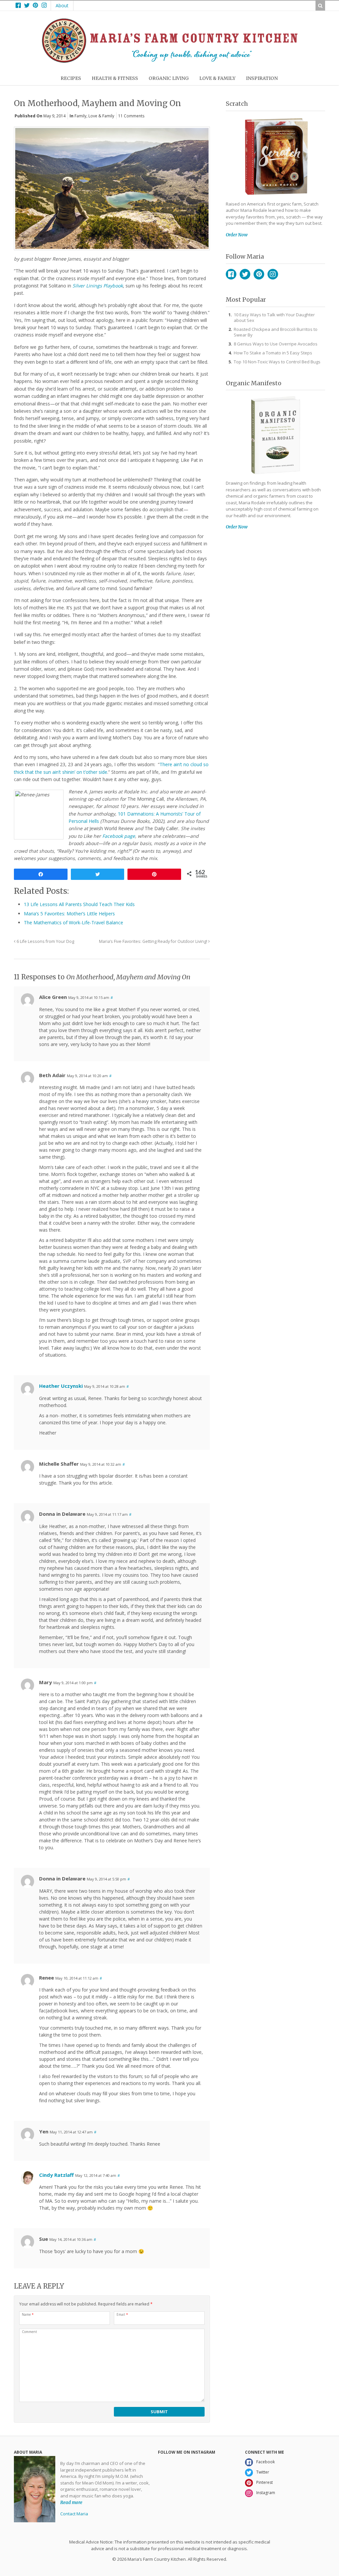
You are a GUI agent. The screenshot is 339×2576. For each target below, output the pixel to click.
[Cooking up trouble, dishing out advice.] (170, 61)
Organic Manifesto (254, 383)
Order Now (237, 235)
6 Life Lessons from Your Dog (45, 941)
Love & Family (101, 116)
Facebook (231, 274)
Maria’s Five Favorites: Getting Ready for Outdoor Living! (154, 941)
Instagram (273, 274)
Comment (29, 2332)
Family (80, 116)
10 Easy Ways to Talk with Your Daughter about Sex (274, 317)
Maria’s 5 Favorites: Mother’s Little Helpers (69, 914)
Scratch (237, 104)
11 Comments (131, 116)
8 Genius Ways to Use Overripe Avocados (276, 344)
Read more (71, 2502)
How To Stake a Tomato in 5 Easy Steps (273, 353)
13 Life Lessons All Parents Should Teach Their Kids (79, 904)
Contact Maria (74, 2514)
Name (28, 2314)
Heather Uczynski (61, 1386)
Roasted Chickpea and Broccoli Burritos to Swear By (276, 332)
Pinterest (259, 274)
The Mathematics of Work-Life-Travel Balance (73, 922)
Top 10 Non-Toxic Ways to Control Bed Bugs (277, 362)
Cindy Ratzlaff (56, 2175)
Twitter (245, 274)
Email (122, 2314)
